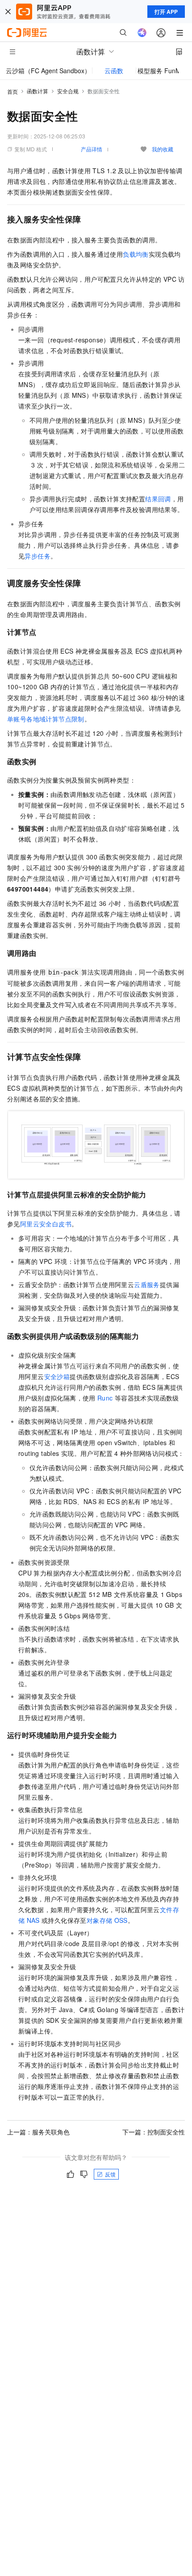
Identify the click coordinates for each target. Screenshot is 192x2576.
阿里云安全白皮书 (46, 1224)
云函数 (114, 71)
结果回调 (158, 499)
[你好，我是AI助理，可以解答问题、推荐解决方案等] (142, 33)
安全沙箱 (57, 1376)
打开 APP (166, 12)
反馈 (110, 2174)
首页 (13, 91)
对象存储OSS (107, 1920)
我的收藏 (163, 149)
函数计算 (38, 91)
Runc (105, 1398)
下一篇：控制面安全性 (154, 2132)
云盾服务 (147, 1284)
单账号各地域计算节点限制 (46, 719)
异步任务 (38, 556)
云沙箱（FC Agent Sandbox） (48, 71)
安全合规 (68, 91)
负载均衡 (136, 254)
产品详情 (92, 149)
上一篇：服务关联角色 (38, 2132)
